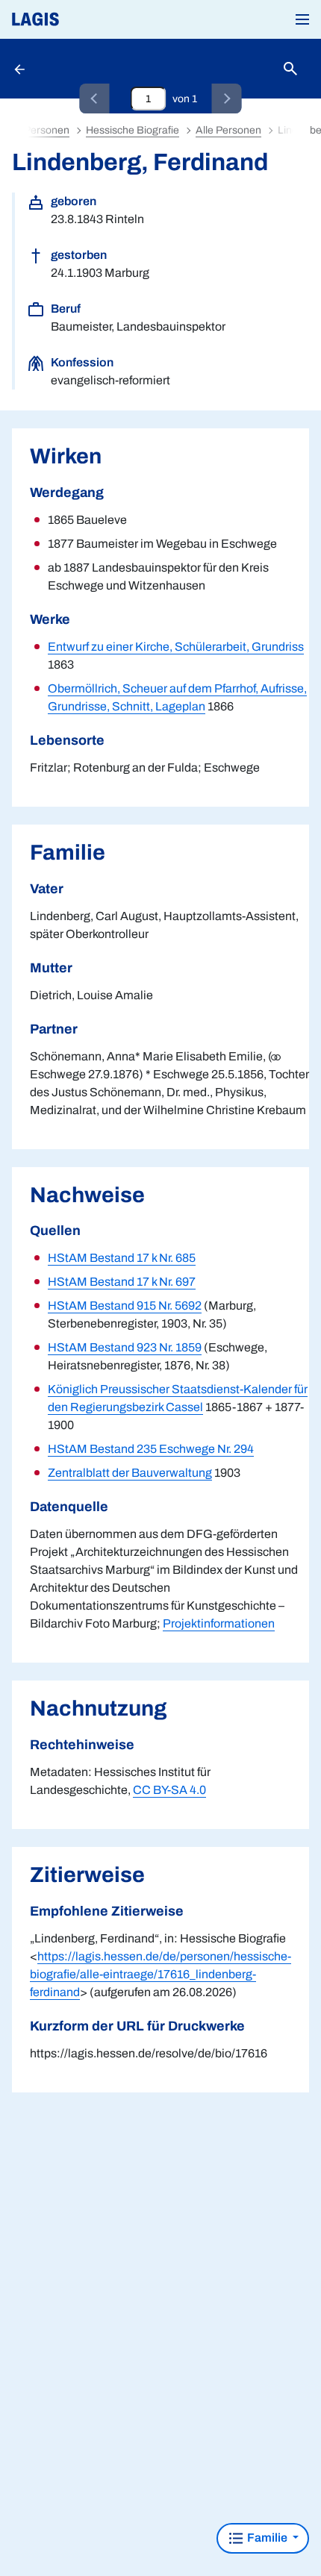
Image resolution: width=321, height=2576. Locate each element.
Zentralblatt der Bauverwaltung (130, 1473)
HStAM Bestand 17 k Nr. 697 (122, 1282)
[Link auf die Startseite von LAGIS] (86, 19)
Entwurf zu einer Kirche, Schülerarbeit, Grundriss (176, 647)
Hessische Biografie (133, 130)
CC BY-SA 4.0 (169, 1790)
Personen (47, 130)
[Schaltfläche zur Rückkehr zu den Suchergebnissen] (21, 69)
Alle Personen (228, 130)
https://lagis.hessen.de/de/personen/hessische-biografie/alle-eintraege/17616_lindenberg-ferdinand (160, 1974)
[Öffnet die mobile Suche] (290, 69)
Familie (267, 2538)
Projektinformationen (219, 1623)
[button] (302, 19)
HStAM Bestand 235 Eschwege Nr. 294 (151, 1449)
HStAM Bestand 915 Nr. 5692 (125, 1306)
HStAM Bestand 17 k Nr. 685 (122, 1258)
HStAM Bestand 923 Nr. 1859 (125, 1347)
